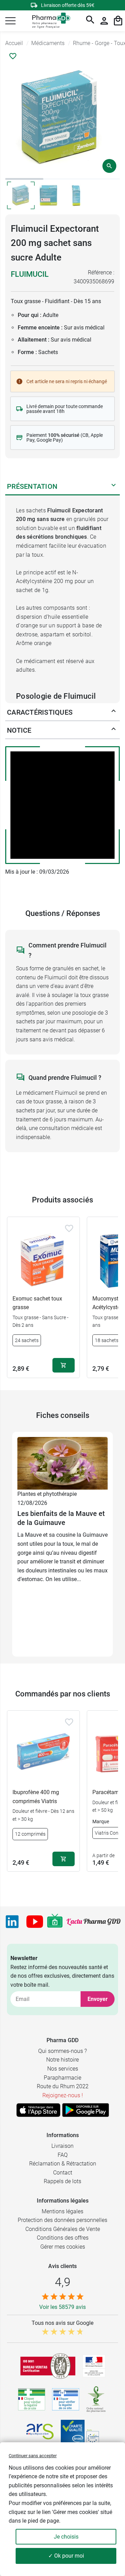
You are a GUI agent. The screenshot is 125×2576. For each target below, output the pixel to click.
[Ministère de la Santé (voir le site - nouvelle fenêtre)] (94, 2366)
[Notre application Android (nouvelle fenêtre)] (86, 2110)
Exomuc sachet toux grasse (37, 1303)
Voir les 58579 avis (62, 2307)
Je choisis (66, 2537)
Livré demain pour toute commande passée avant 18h (65, 409)
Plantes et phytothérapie (47, 1494)
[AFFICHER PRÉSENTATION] (114, 486)
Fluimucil (30, 274)
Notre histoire (62, 2060)
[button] (10, 21)
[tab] (24, 179)
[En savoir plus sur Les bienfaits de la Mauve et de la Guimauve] (62, 1463)
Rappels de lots (62, 2181)
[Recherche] (90, 21)
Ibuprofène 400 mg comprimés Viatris (36, 1797)
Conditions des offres (63, 2238)
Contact (63, 2173)
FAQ (63, 2155)
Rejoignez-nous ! (63, 2095)
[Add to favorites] (69, 1228)
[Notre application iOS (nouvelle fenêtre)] (38, 2110)
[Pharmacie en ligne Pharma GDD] (49, 21)
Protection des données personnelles (62, 2220)
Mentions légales (62, 2211)
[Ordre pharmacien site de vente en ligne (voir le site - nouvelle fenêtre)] (32, 2399)
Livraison (62, 2146)
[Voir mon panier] (118, 21)
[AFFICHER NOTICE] (114, 730)
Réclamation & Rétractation (63, 2164)
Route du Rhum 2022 (63, 2086)
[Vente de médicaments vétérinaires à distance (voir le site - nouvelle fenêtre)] (66, 2399)
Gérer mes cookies (63, 2247)
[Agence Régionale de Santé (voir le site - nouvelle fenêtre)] (40, 2432)
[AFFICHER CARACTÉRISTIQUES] (114, 712)
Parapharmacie (62, 2078)
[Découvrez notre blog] (94, 1922)
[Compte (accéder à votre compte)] (104, 21)
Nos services (63, 2069)
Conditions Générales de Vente (63, 2229)
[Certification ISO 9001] (48, 2366)
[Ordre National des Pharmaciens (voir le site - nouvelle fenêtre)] (97, 2399)
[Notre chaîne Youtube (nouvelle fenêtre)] (35, 1922)
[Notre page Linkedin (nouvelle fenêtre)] (12, 1922)
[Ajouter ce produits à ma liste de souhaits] (13, 56)
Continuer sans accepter (33, 2456)
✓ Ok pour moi (66, 2556)
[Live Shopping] (55, 1922)
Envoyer (98, 1999)
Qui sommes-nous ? (62, 2051)
